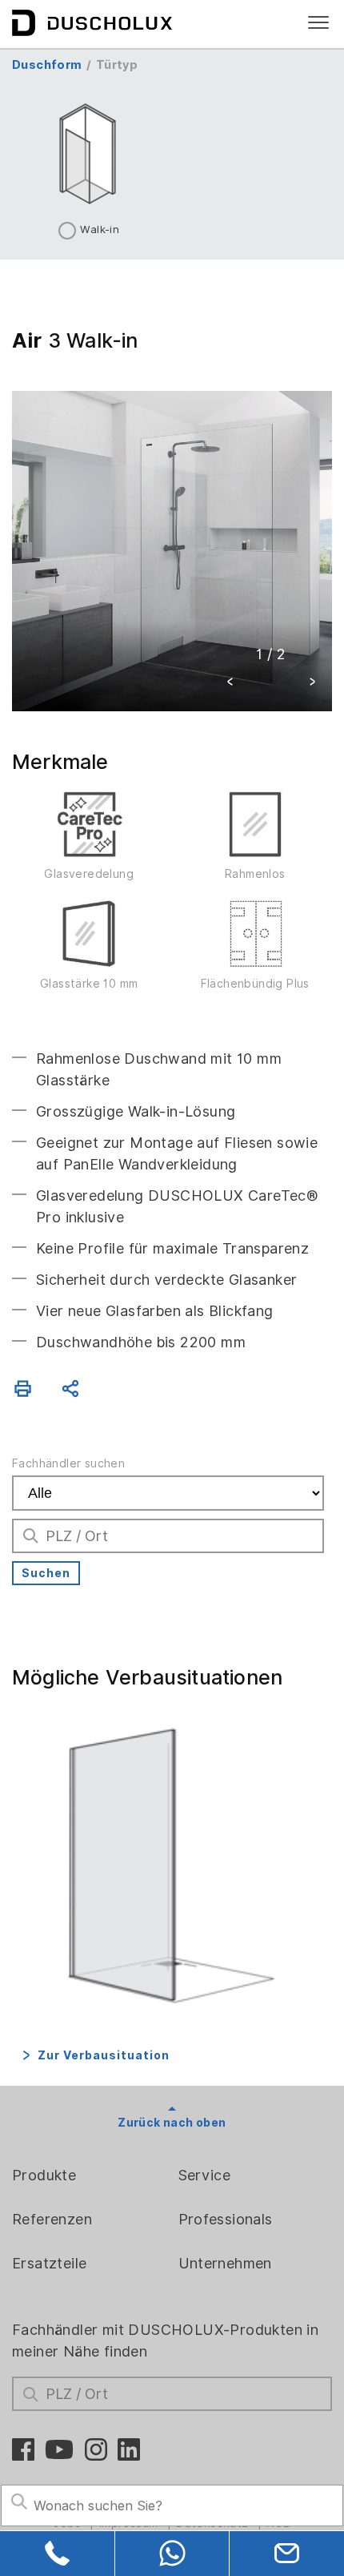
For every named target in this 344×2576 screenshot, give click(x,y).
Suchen (46, 1573)
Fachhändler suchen (68, 1463)
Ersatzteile (49, 2263)
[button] (230, 684)
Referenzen (52, 2219)
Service (205, 2175)
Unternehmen (225, 2263)
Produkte (44, 2175)
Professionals (226, 2219)
